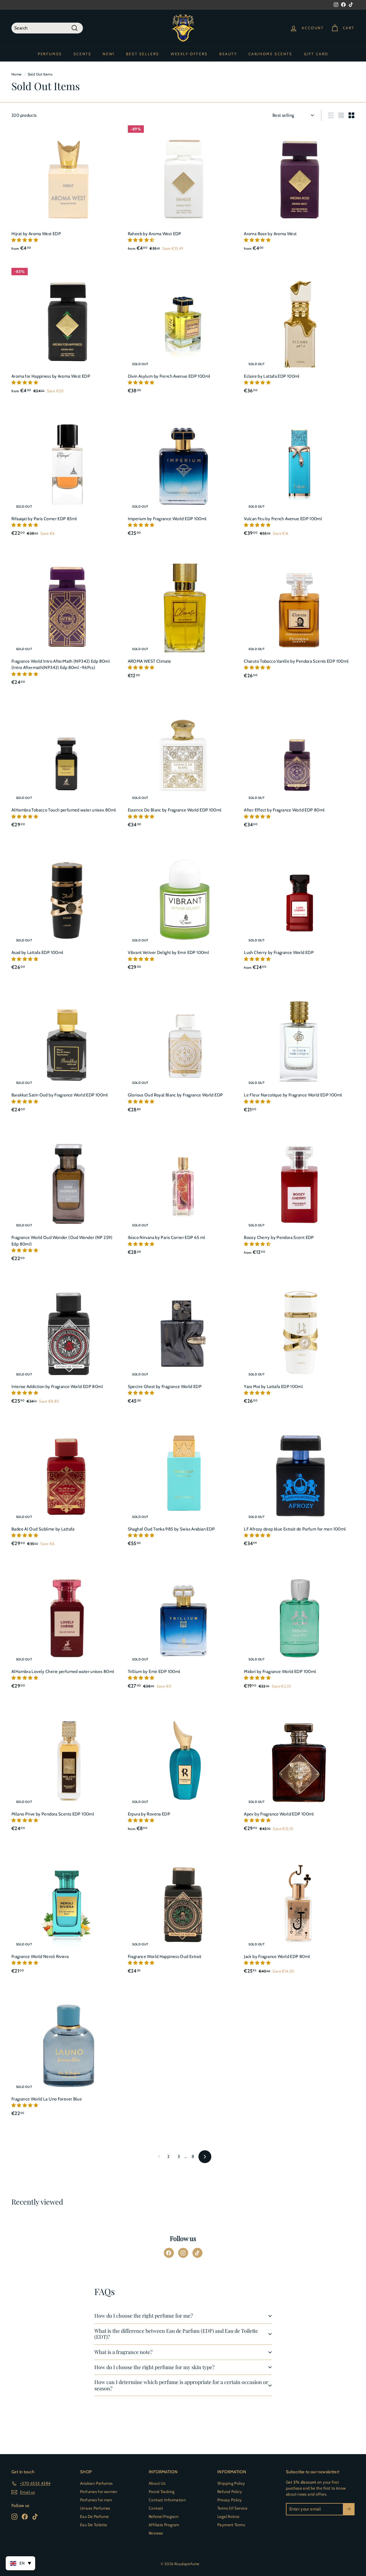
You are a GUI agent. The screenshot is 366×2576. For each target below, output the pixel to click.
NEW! (109, 54)
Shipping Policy (231, 2483)
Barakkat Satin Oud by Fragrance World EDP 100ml (60, 1095)
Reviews (156, 2533)
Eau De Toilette (94, 2525)
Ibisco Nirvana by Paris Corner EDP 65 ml (167, 1237)
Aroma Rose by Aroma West (270, 234)
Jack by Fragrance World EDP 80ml (277, 1957)
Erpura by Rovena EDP (149, 1814)
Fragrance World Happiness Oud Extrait (165, 1957)
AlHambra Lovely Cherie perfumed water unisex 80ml (63, 1672)
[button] (25, 240)
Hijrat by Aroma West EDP (36, 234)
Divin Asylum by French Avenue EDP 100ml (169, 376)
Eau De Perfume (94, 2516)
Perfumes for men (96, 2500)
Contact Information (167, 2500)
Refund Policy (230, 2492)
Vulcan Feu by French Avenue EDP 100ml (283, 519)
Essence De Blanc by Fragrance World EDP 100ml (175, 810)
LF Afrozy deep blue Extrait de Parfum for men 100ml (295, 1529)
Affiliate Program (164, 2525)
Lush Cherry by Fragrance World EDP (279, 953)
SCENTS (82, 54)
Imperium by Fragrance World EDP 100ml (167, 519)
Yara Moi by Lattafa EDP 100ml (273, 1387)
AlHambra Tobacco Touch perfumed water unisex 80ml (64, 810)
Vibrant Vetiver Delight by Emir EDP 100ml (168, 953)
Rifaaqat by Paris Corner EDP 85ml (44, 519)
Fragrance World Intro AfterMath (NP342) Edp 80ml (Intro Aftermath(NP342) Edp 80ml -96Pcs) (61, 665)
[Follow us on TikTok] (197, 2253)
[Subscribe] (349, 2509)
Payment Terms (231, 2525)
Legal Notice (228, 2516)
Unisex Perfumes (95, 2508)
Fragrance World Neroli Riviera (40, 1957)
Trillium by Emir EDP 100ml (154, 1672)
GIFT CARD (316, 54)
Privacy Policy (229, 2500)
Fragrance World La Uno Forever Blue (47, 2099)
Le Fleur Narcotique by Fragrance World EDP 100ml (293, 1095)
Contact (156, 2508)
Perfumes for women (99, 2492)
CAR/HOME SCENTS (270, 54)
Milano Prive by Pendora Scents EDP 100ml (53, 1814)
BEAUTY (228, 54)
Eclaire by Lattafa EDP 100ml (272, 376)
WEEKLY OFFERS (189, 54)
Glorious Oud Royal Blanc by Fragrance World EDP (175, 1095)
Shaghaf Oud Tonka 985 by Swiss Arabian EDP (171, 1529)
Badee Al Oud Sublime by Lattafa (43, 1529)
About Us (157, 2483)
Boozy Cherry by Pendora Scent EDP (279, 1237)
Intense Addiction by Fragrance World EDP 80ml (57, 1387)
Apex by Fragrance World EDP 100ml (279, 1814)
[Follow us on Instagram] (183, 2253)
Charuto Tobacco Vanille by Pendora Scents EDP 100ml (296, 661)
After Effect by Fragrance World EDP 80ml (284, 810)
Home (17, 74)
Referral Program (164, 2516)
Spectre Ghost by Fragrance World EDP (165, 1387)
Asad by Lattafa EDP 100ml (37, 953)
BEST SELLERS (143, 54)
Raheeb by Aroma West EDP (155, 234)
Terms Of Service (232, 2508)
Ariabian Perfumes (96, 2483)
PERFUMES (50, 54)
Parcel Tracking (162, 2492)
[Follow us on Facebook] (169, 2253)
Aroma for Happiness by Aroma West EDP (51, 376)
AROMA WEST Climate (150, 661)
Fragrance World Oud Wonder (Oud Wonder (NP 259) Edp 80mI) (62, 1241)
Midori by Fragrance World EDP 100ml (280, 1672)
